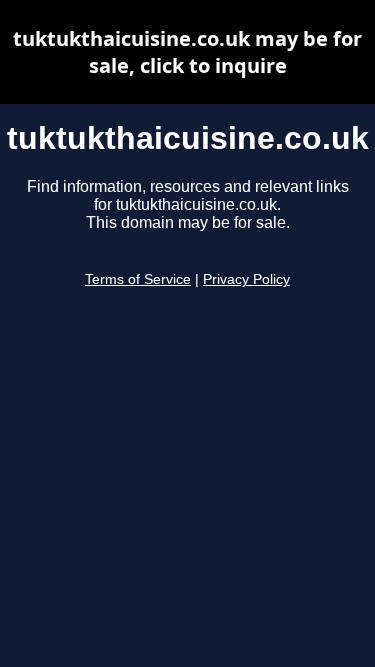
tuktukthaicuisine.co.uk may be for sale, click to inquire (187, 52)
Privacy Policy (246, 279)
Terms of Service (138, 279)
